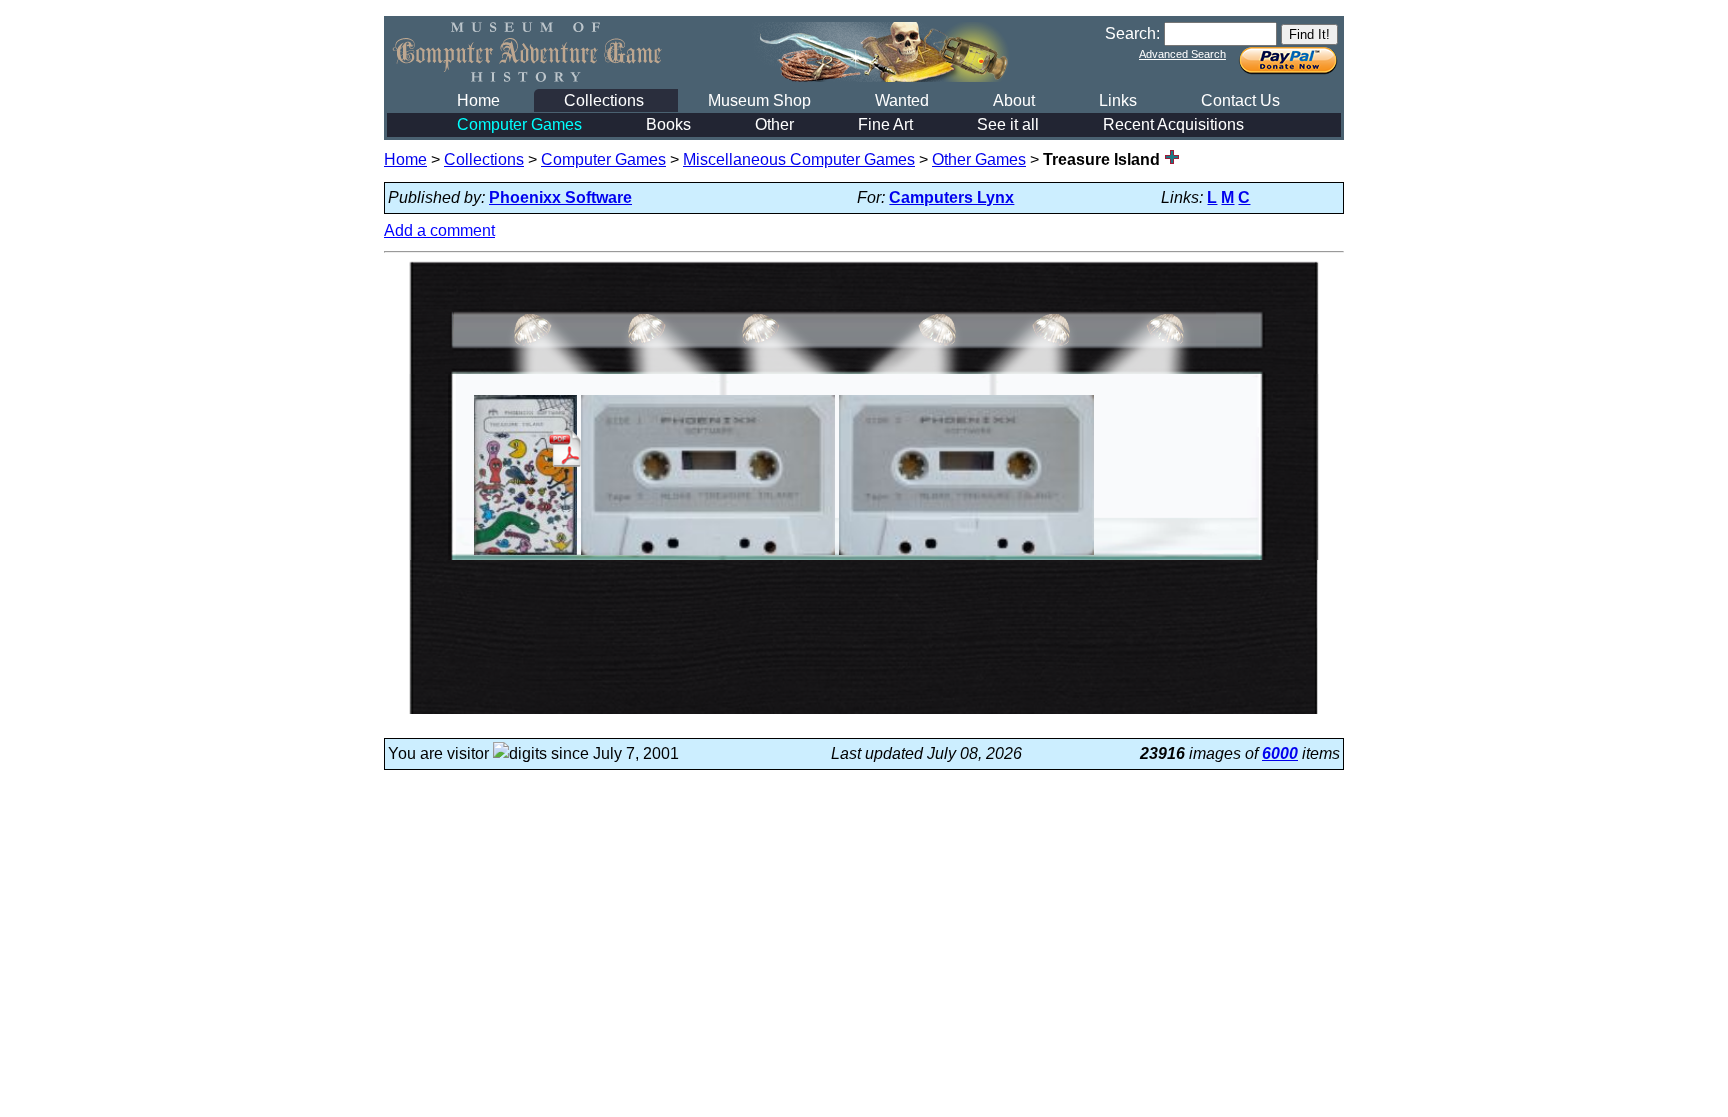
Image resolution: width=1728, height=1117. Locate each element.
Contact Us (1240, 100)
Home (478, 100)
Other (774, 124)
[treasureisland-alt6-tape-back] (966, 554)
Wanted (902, 100)
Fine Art (885, 124)
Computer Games (519, 124)
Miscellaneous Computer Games (799, 159)
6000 (1280, 753)
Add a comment (439, 230)
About (1014, 100)
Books (668, 124)
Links (1118, 100)
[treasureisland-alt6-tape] (708, 554)
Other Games (979, 159)
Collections (604, 100)
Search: (1132, 33)
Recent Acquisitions (1173, 124)
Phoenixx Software (560, 197)
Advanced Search (1182, 54)
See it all (1008, 124)
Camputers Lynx (951, 197)
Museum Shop (759, 100)
